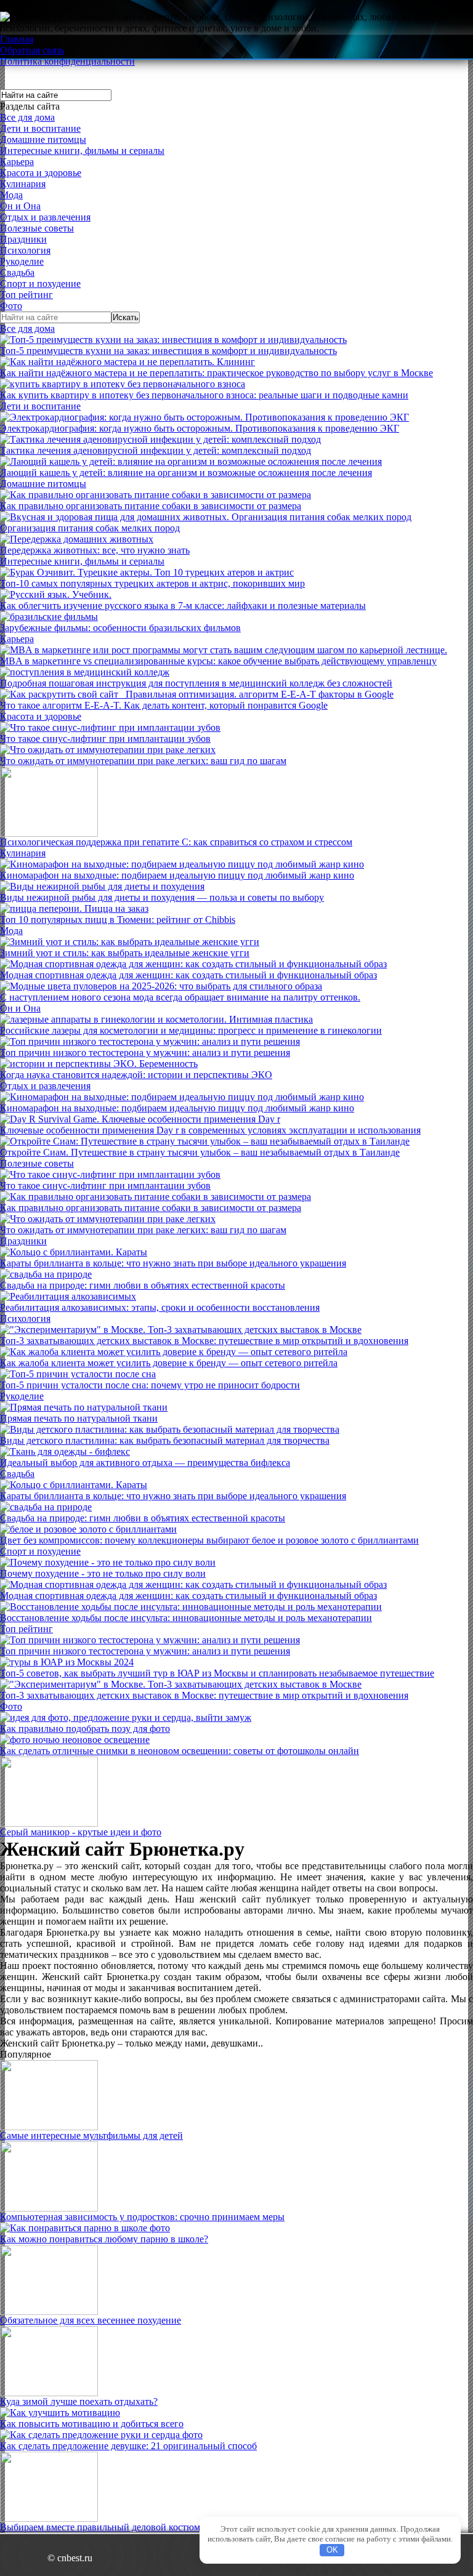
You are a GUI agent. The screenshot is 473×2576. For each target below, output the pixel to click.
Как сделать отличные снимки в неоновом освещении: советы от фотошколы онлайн (180, 1751)
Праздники (23, 239)
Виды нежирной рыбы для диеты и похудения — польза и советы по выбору (162, 897)
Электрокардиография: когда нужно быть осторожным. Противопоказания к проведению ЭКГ (200, 428)
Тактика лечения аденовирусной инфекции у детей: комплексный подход (156, 450)
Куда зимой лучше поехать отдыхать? (79, 2401)
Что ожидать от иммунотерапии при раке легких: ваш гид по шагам (143, 761)
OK (332, 2550)
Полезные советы (37, 228)
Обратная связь (32, 50)
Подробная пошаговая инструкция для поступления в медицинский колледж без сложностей (196, 683)
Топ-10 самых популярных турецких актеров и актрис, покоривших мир (152, 583)
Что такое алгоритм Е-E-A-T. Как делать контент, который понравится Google (164, 705)
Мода (11, 195)
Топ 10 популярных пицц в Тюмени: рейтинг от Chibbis (118, 920)
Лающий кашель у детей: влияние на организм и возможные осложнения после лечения (186, 473)
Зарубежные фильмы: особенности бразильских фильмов (120, 628)
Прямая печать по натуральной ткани (79, 1418)
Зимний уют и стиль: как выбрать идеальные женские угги (125, 953)
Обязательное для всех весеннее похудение (91, 2320)
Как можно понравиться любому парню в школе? (104, 2239)
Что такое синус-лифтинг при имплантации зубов (105, 739)
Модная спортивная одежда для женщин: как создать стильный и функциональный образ (188, 975)
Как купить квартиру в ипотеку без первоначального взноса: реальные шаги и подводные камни (204, 395)
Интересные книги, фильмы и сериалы (82, 151)
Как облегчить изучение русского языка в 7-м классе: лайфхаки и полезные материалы (183, 606)
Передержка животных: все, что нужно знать (95, 550)
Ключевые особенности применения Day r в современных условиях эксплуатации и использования (210, 1130)
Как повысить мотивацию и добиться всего (92, 2424)
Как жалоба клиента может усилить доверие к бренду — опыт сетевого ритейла (169, 1363)
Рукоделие (22, 261)
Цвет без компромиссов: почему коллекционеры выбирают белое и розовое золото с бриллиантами (209, 1540)
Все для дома (27, 117)
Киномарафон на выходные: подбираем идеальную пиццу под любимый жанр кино (177, 875)
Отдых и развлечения (45, 217)
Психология (25, 250)
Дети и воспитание (40, 128)
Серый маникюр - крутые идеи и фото (81, 1832)
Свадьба (17, 272)
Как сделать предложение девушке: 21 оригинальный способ (128, 2446)
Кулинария (23, 184)
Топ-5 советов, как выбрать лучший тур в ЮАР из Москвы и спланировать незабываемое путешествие (217, 1673)
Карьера (17, 162)
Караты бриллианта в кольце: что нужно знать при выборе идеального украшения (173, 1263)
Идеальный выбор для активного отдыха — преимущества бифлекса (145, 1463)
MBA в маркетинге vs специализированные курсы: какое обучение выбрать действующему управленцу (218, 661)
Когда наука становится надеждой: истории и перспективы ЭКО (136, 1075)
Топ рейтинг (26, 295)
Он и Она (20, 206)
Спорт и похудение (40, 284)
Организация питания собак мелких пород (90, 528)
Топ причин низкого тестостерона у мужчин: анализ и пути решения (145, 1053)
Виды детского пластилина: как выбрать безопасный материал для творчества (165, 1440)
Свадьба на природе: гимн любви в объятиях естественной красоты (143, 1285)
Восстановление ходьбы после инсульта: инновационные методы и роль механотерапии (186, 1618)
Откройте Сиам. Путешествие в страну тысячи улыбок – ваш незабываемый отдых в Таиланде (200, 1152)
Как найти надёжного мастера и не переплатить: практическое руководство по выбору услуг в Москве (216, 373)
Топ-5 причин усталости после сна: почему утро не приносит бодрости (150, 1385)
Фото (11, 306)
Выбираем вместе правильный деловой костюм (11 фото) (120, 2527)
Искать (126, 317)
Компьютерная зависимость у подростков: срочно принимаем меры (142, 2217)
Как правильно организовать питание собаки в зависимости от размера (151, 506)
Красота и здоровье (41, 173)
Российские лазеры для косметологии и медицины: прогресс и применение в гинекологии (191, 1030)
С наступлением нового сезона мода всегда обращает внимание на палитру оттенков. (180, 997)
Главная (17, 39)
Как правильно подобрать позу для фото (85, 1729)
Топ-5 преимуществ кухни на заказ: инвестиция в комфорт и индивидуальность (168, 351)
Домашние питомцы (43, 139)
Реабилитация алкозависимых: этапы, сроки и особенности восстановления (160, 1307)
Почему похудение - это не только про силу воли (103, 1573)
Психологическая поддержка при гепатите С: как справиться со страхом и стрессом (176, 842)
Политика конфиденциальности (67, 61)
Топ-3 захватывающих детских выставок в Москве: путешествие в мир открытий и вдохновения (204, 1341)
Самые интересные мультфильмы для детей (91, 2135)
